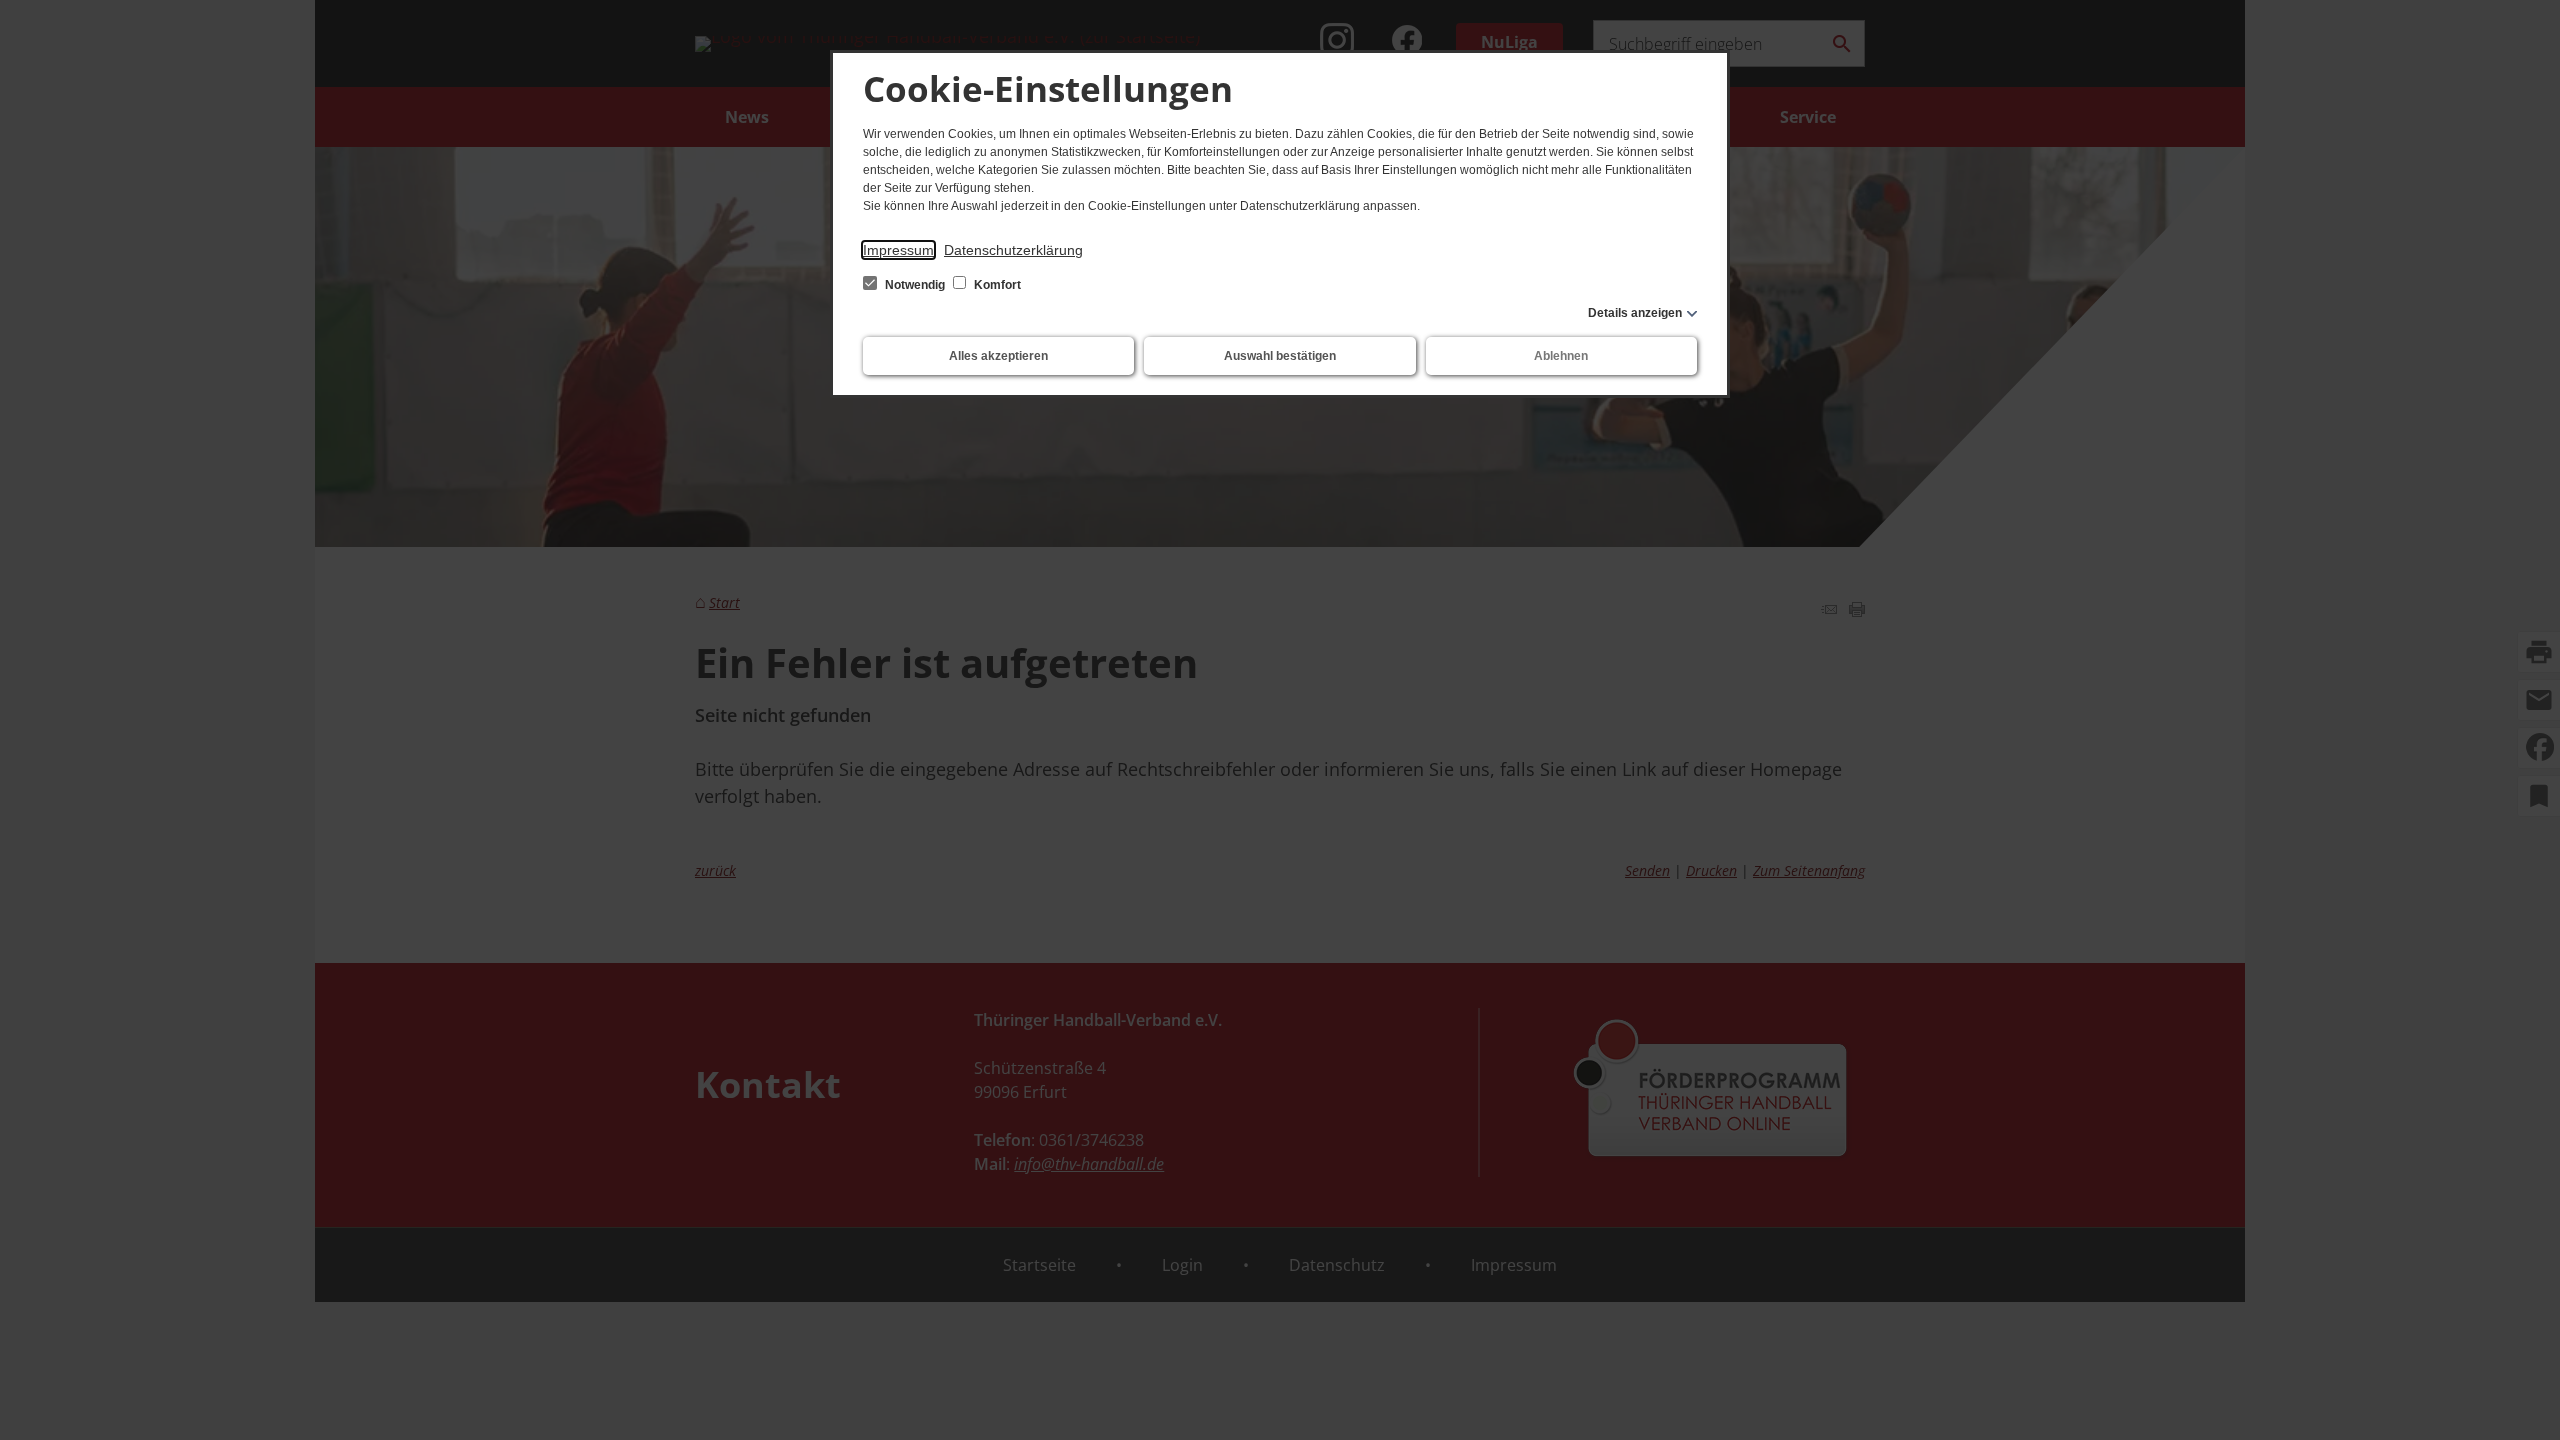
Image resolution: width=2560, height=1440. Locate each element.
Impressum (898, 250)
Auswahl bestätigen (1280, 356)
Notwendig (915, 285)
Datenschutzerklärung (1013, 250)
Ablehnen (1561, 356)
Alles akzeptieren (998, 356)
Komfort (996, 285)
